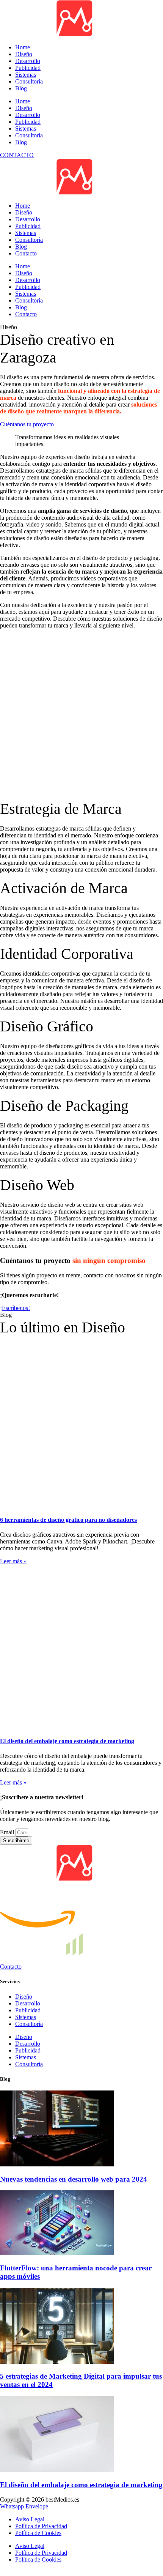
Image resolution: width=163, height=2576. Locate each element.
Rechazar (38, 2551)
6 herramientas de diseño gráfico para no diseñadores (68, 1491)
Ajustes (64, 2551)
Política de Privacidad (41, 2469)
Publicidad (28, 122)
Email (8, 1749)
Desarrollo (28, 115)
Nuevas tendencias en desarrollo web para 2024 (74, 2096)
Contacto (26, 253)
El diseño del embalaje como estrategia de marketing (67, 1658)
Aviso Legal (30, 2462)
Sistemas (26, 128)
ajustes (27, 2529)
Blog (21, 142)
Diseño (24, 108)
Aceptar (12, 2551)
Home (23, 101)
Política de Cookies (38, 2476)
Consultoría (29, 135)
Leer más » (13, 1532)
